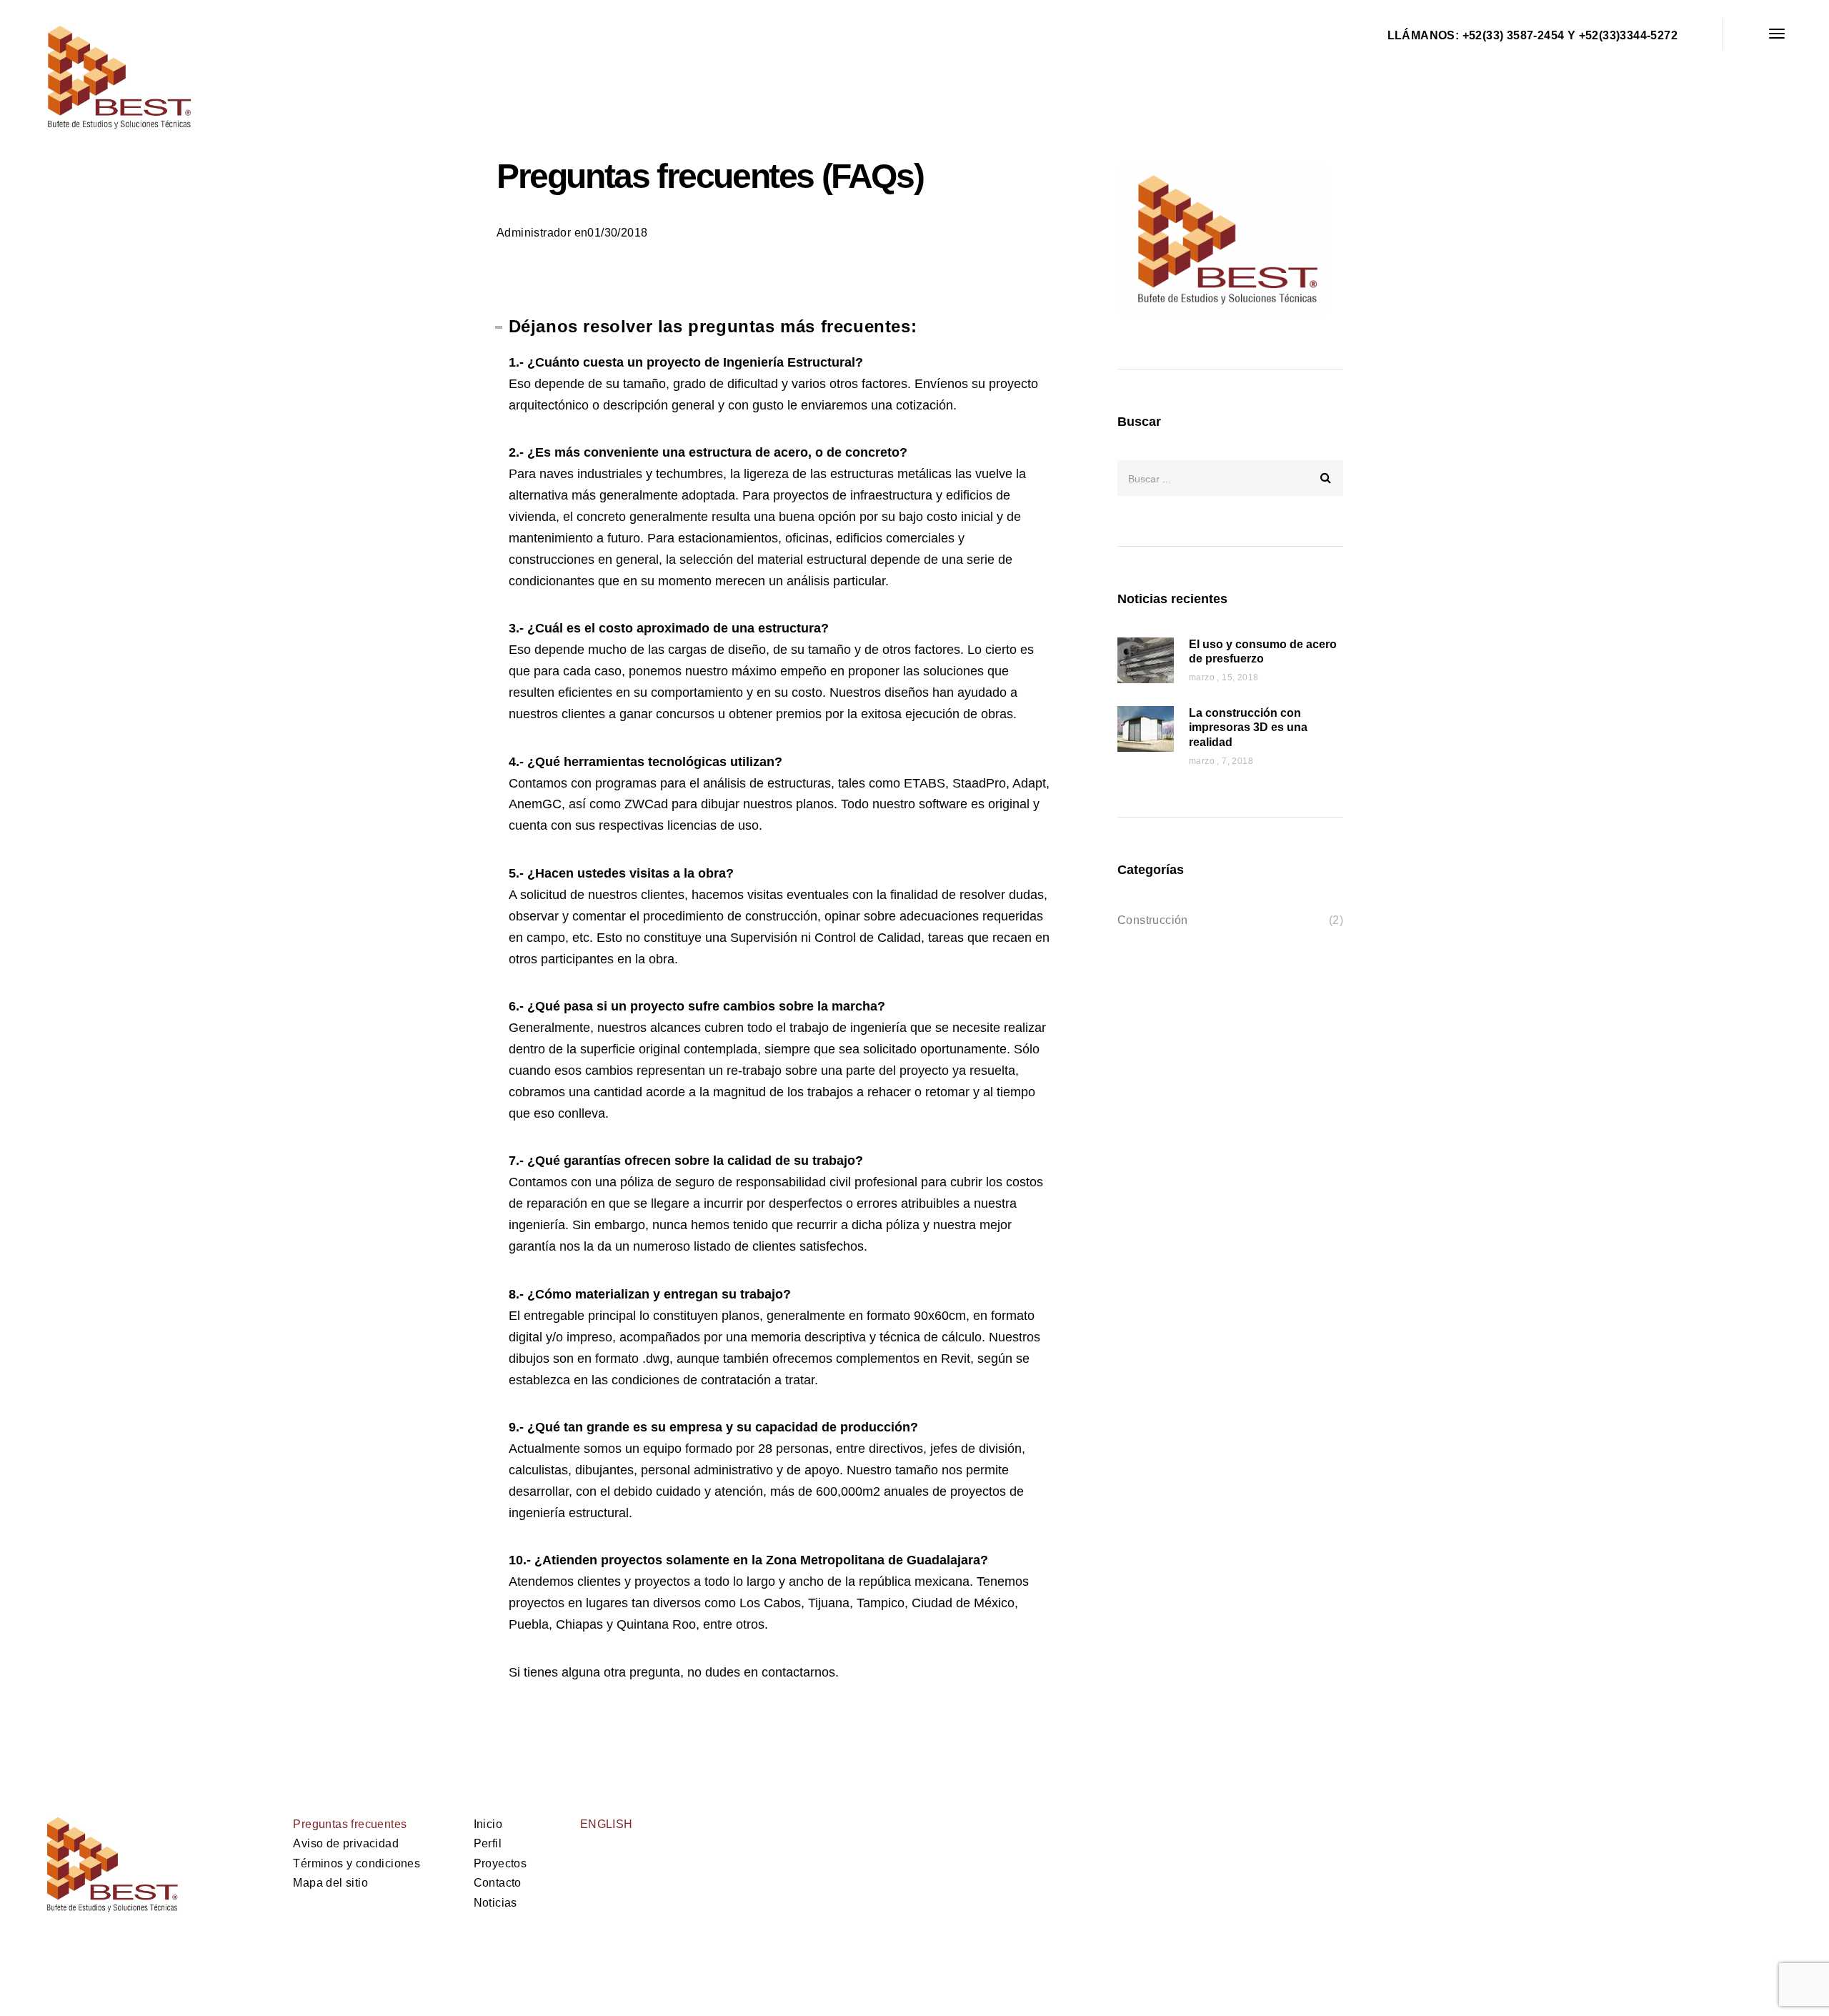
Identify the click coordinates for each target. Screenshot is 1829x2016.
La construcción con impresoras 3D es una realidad (1248, 728)
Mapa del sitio (330, 1883)
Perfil (488, 1843)
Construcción (1153, 920)
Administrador (534, 233)
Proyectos (500, 1863)
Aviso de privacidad (346, 1843)
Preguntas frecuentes (350, 1824)
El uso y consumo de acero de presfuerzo (1263, 652)
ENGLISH (607, 1824)
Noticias (495, 1903)
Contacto (498, 1883)
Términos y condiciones (357, 1863)
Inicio (488, 1824)
